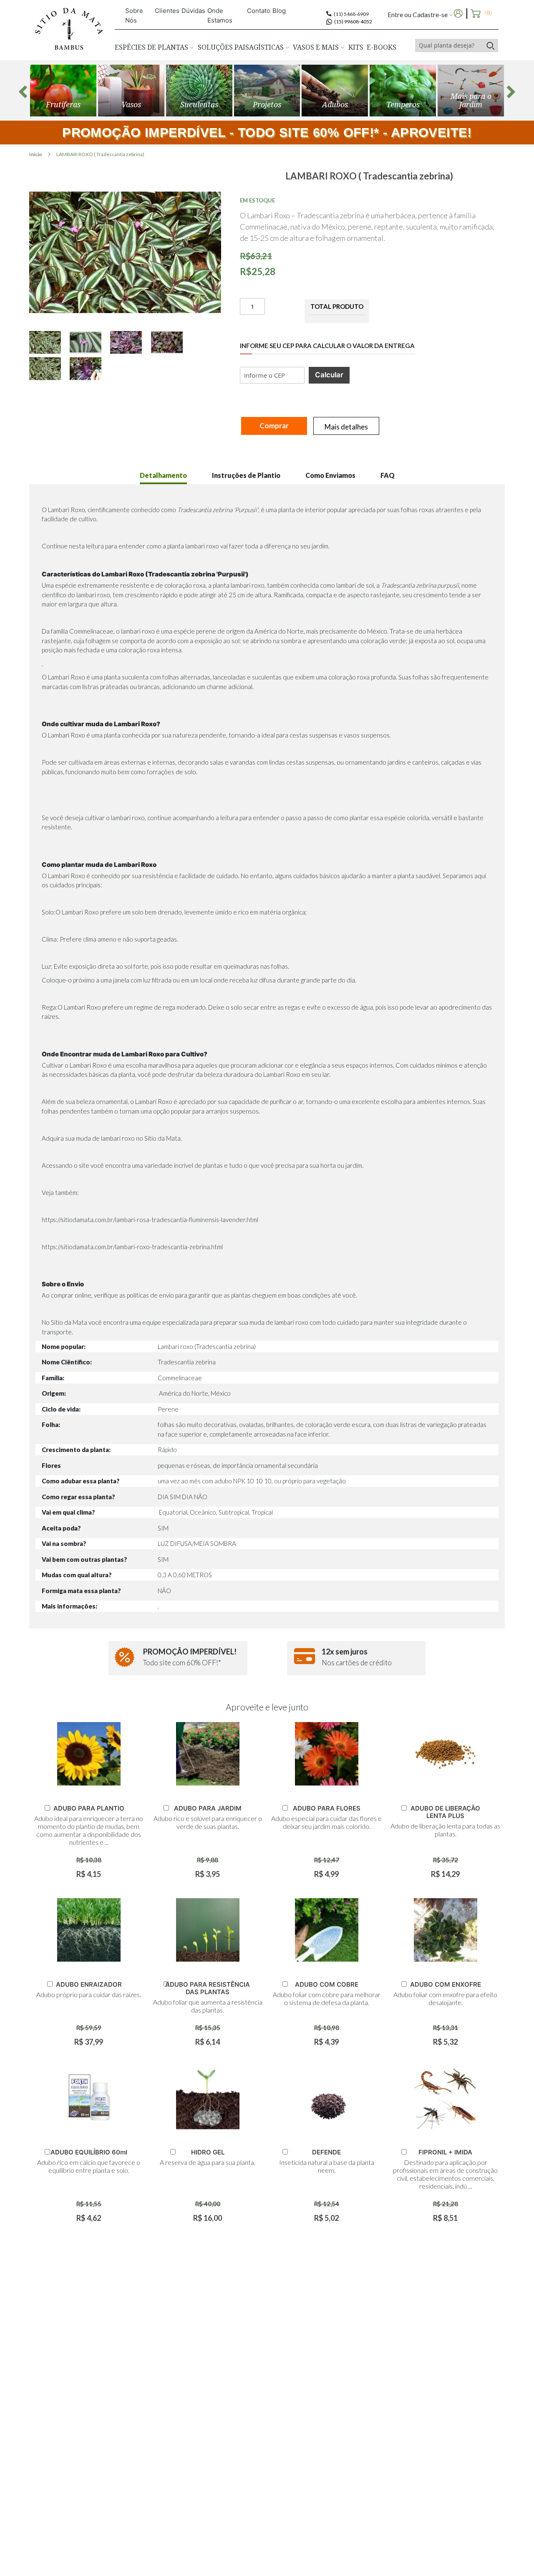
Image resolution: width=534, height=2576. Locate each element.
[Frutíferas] (63, 91)
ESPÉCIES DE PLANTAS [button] (152, 47)
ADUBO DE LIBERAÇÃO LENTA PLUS (445, 1812)
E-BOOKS (382, 47)
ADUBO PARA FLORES (327, 1808)
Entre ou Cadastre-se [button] (418, 14)
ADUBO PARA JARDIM (208, 1808)
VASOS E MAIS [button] (317, 47)
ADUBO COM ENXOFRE (446, 1984)
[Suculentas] (199, 91)
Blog (279, 11)
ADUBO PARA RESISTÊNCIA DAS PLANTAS (208, 1988)
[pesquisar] (490, 45)
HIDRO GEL (208, 2152)
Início (36, 154)
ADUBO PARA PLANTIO (89, 1808)
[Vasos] (131, 91)
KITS (356, 47)
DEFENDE (326, 2152)
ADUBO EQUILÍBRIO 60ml (89, 2152)
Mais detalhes (346, 427)
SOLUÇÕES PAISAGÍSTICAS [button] (242, 47)
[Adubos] (335, 91)
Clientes (167, 11)
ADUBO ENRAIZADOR (89, 1984)
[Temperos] (403, 91)
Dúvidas (193, 11)
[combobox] (449, 45)
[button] (49, 342)
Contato (259, 11)
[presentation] (23, 92)
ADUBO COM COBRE (327, 1984)
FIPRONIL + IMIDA (445, 2152)
